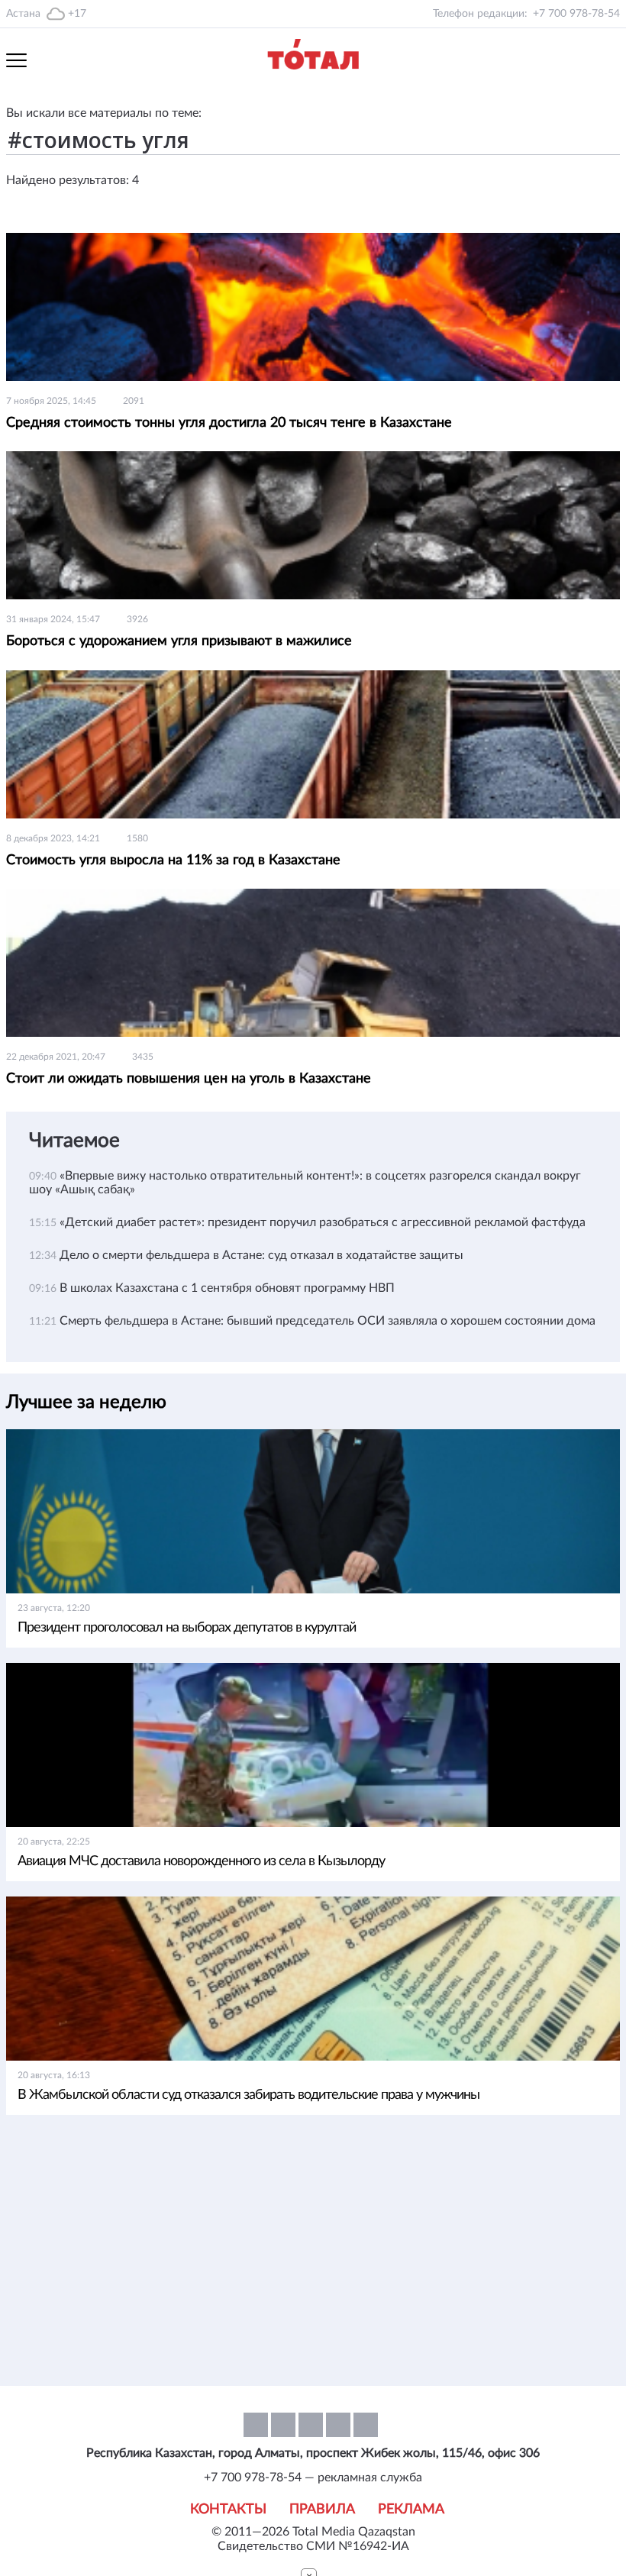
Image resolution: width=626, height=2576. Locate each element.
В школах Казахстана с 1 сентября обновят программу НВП (227, 1288)
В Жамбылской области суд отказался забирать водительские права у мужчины (248, 2095)
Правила (322, 2510)
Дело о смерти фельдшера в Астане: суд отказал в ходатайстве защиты (261, 1255)
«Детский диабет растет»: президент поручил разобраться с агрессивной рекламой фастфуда (323, 1222)
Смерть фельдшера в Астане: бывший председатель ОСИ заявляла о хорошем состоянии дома (328, 1321)
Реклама (411, 2510)
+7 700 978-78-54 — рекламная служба (313, 2478)
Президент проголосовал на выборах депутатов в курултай (187, 1628)
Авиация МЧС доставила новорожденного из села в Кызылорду (201, 1861)
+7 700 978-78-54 (576, 14)
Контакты (228, 2510)
